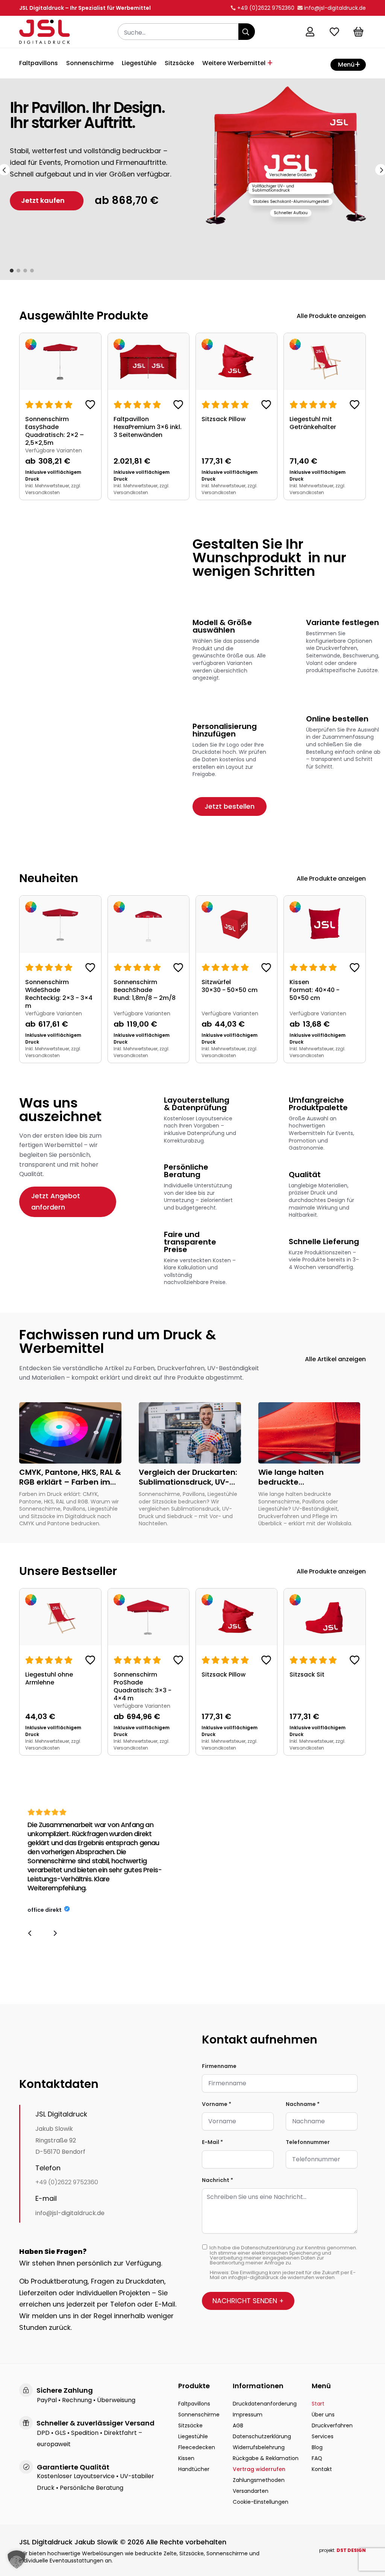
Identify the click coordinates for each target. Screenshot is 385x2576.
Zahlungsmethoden (259, 2480)
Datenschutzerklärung (262, 2436)
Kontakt (322, 2469)
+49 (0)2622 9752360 (67, 2182)
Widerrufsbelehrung (259, 2447)
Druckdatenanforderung (265, 2404)
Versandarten (251, 2491)
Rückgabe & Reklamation (266, 2458)
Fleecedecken (197, 2447)
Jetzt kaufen (43, 200)
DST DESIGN (351, 2550)
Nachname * (303, 2104)
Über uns (323, 2415)
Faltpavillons (39, 64)
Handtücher (194, 2469)
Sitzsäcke (179, 64)
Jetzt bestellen (230, 806)
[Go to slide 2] (18, 271)
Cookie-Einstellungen (261, 2502)
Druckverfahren (332, 2425)
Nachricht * (218, 2180)
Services (323, 2436)
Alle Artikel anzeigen (335, 1359)
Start (318, 2404)
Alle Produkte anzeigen (331, 316)
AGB (238, 2425)
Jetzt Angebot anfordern (56, 1202)
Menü (346, 65)
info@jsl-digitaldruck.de (70, 2213)
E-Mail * (212, 2142)
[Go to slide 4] (32, 271)
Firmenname (219, 2066)
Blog (317, 2447)
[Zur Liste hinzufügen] (90, 406)
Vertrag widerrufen (259, 2469)
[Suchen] (247, 32)
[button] (30, 1933)
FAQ (317, 2458)
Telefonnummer (308, 2142)
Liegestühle (139, 64)
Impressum (248, 2415)
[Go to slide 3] (25, 271)
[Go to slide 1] (12, 271)
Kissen (186, 2458)
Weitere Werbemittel (234, 64)
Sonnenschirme (90, 64)
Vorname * (217, 2104)
